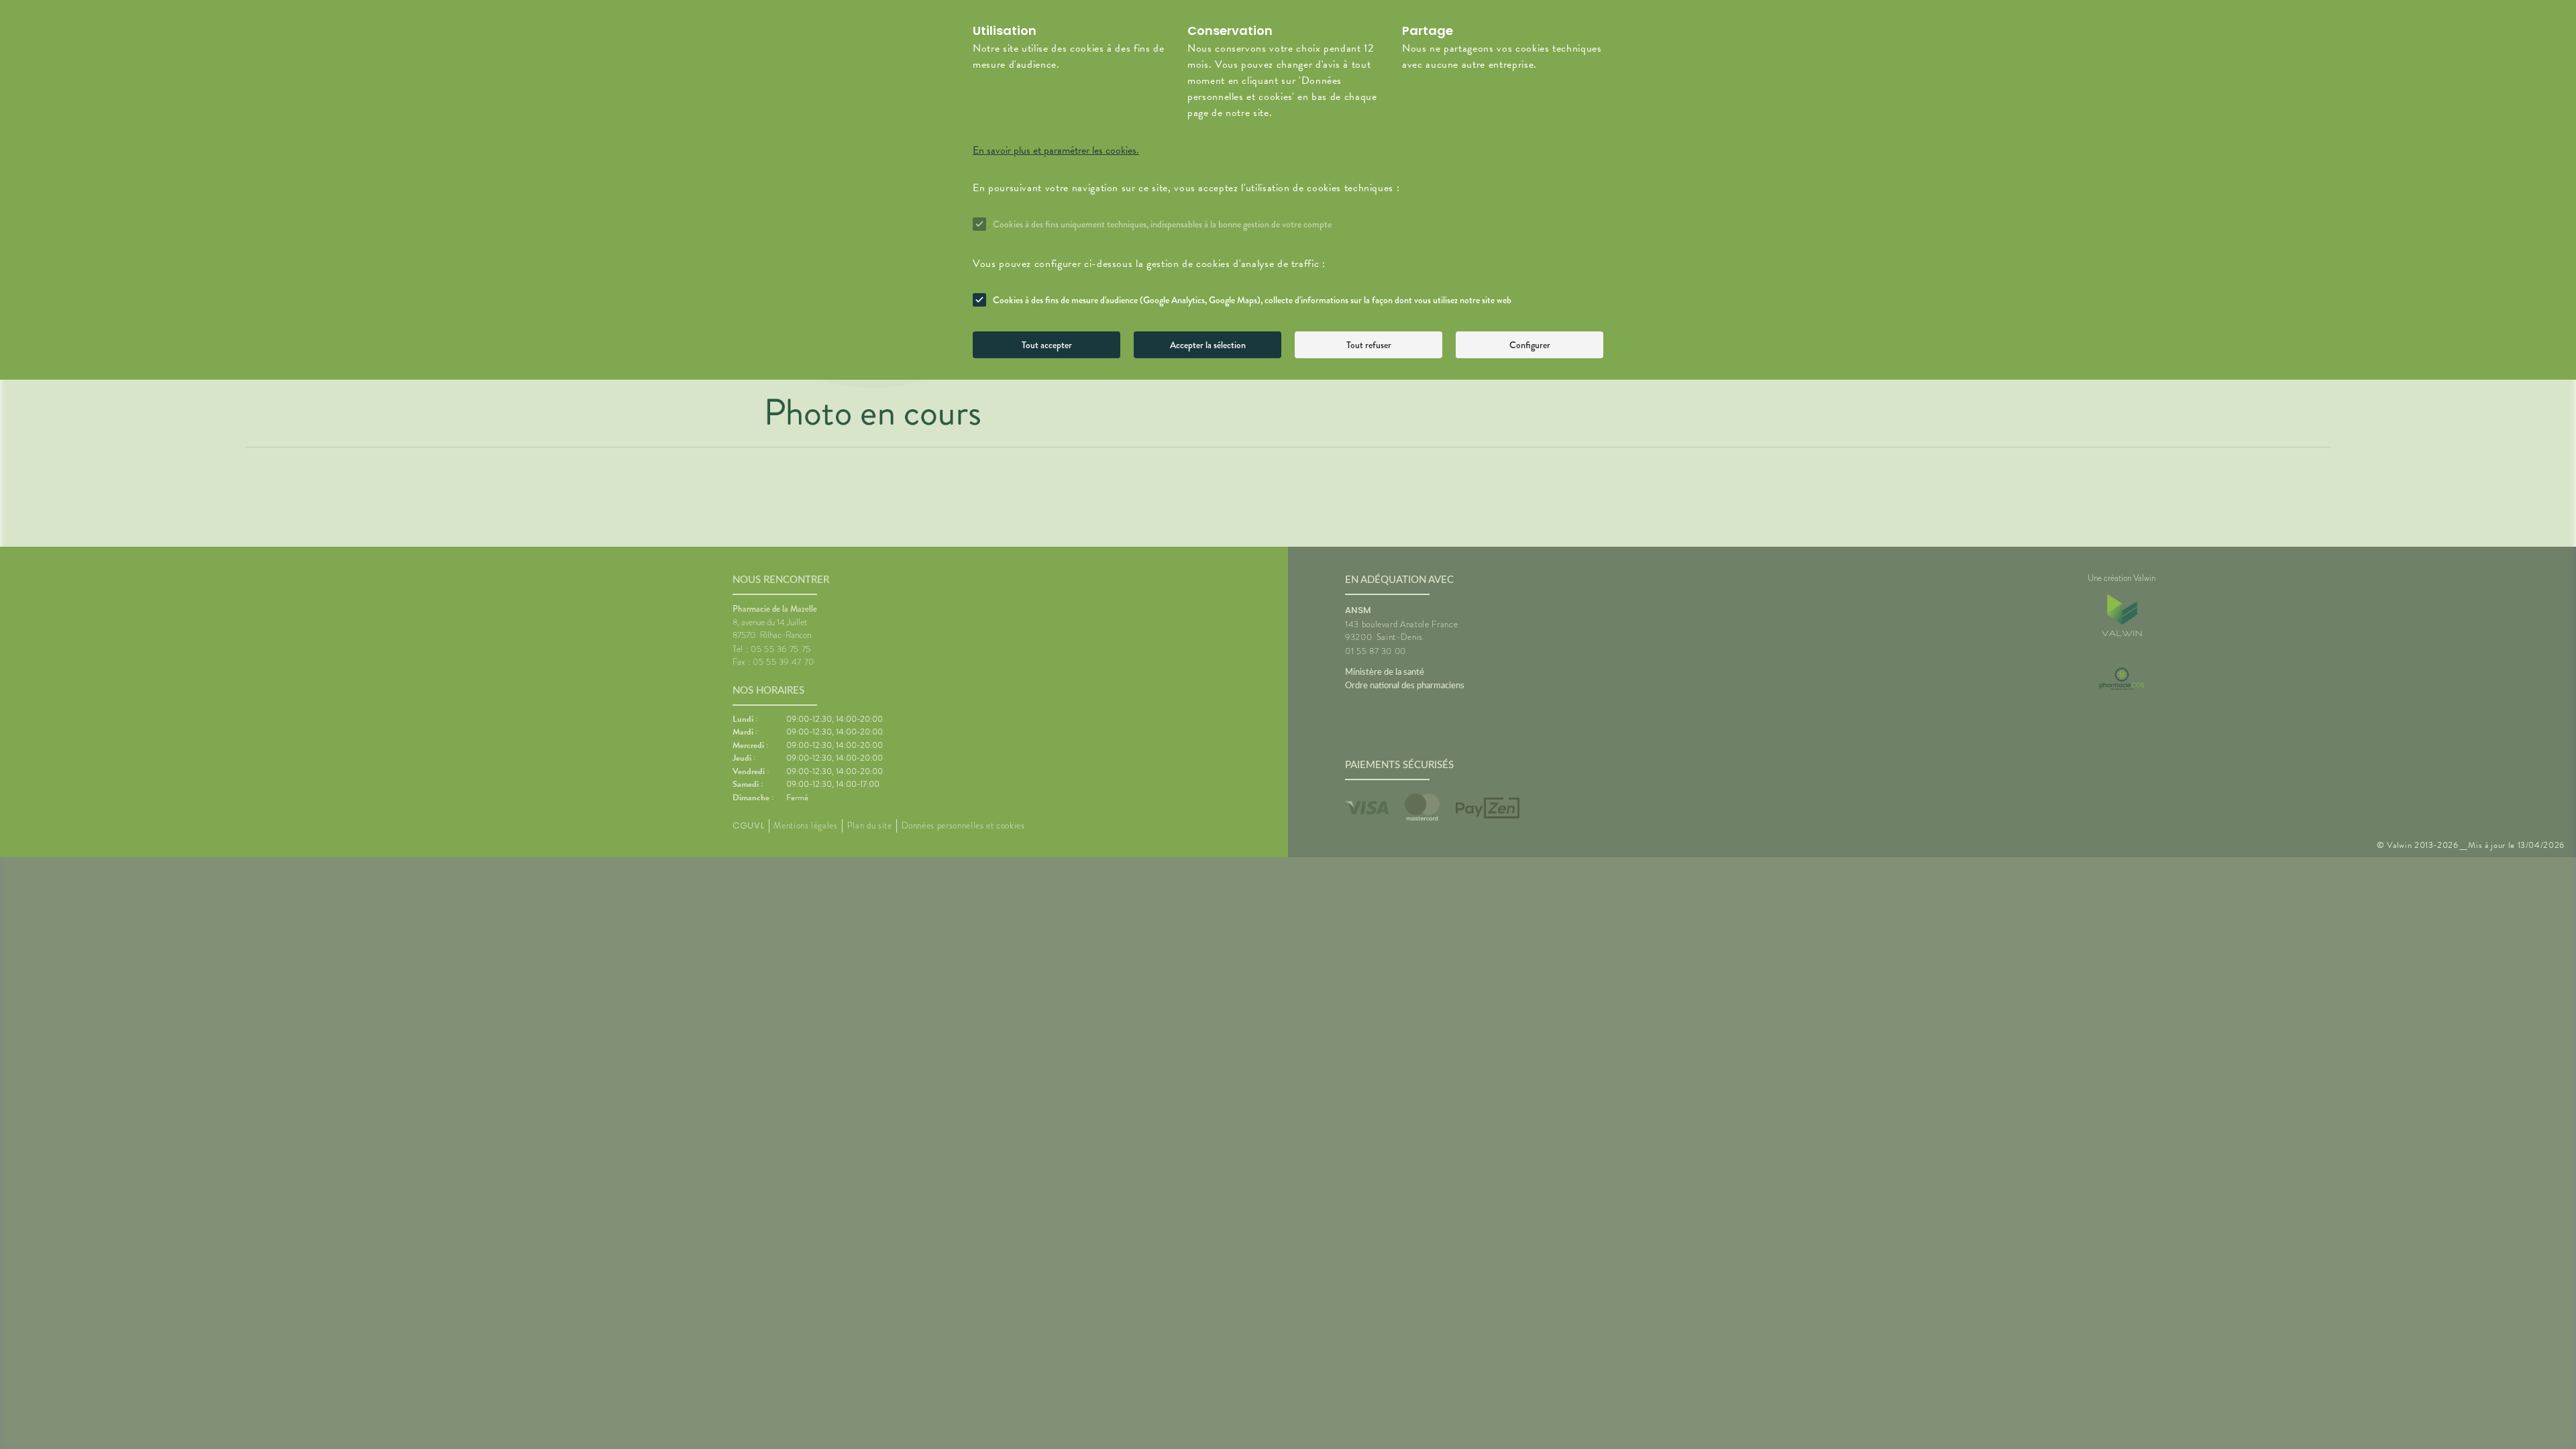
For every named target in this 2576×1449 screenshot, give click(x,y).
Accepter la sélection (1208, 345)
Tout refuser (1369, 345)
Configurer (1530, 345)
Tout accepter (1047, 345)
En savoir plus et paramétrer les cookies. (1056, 150)
